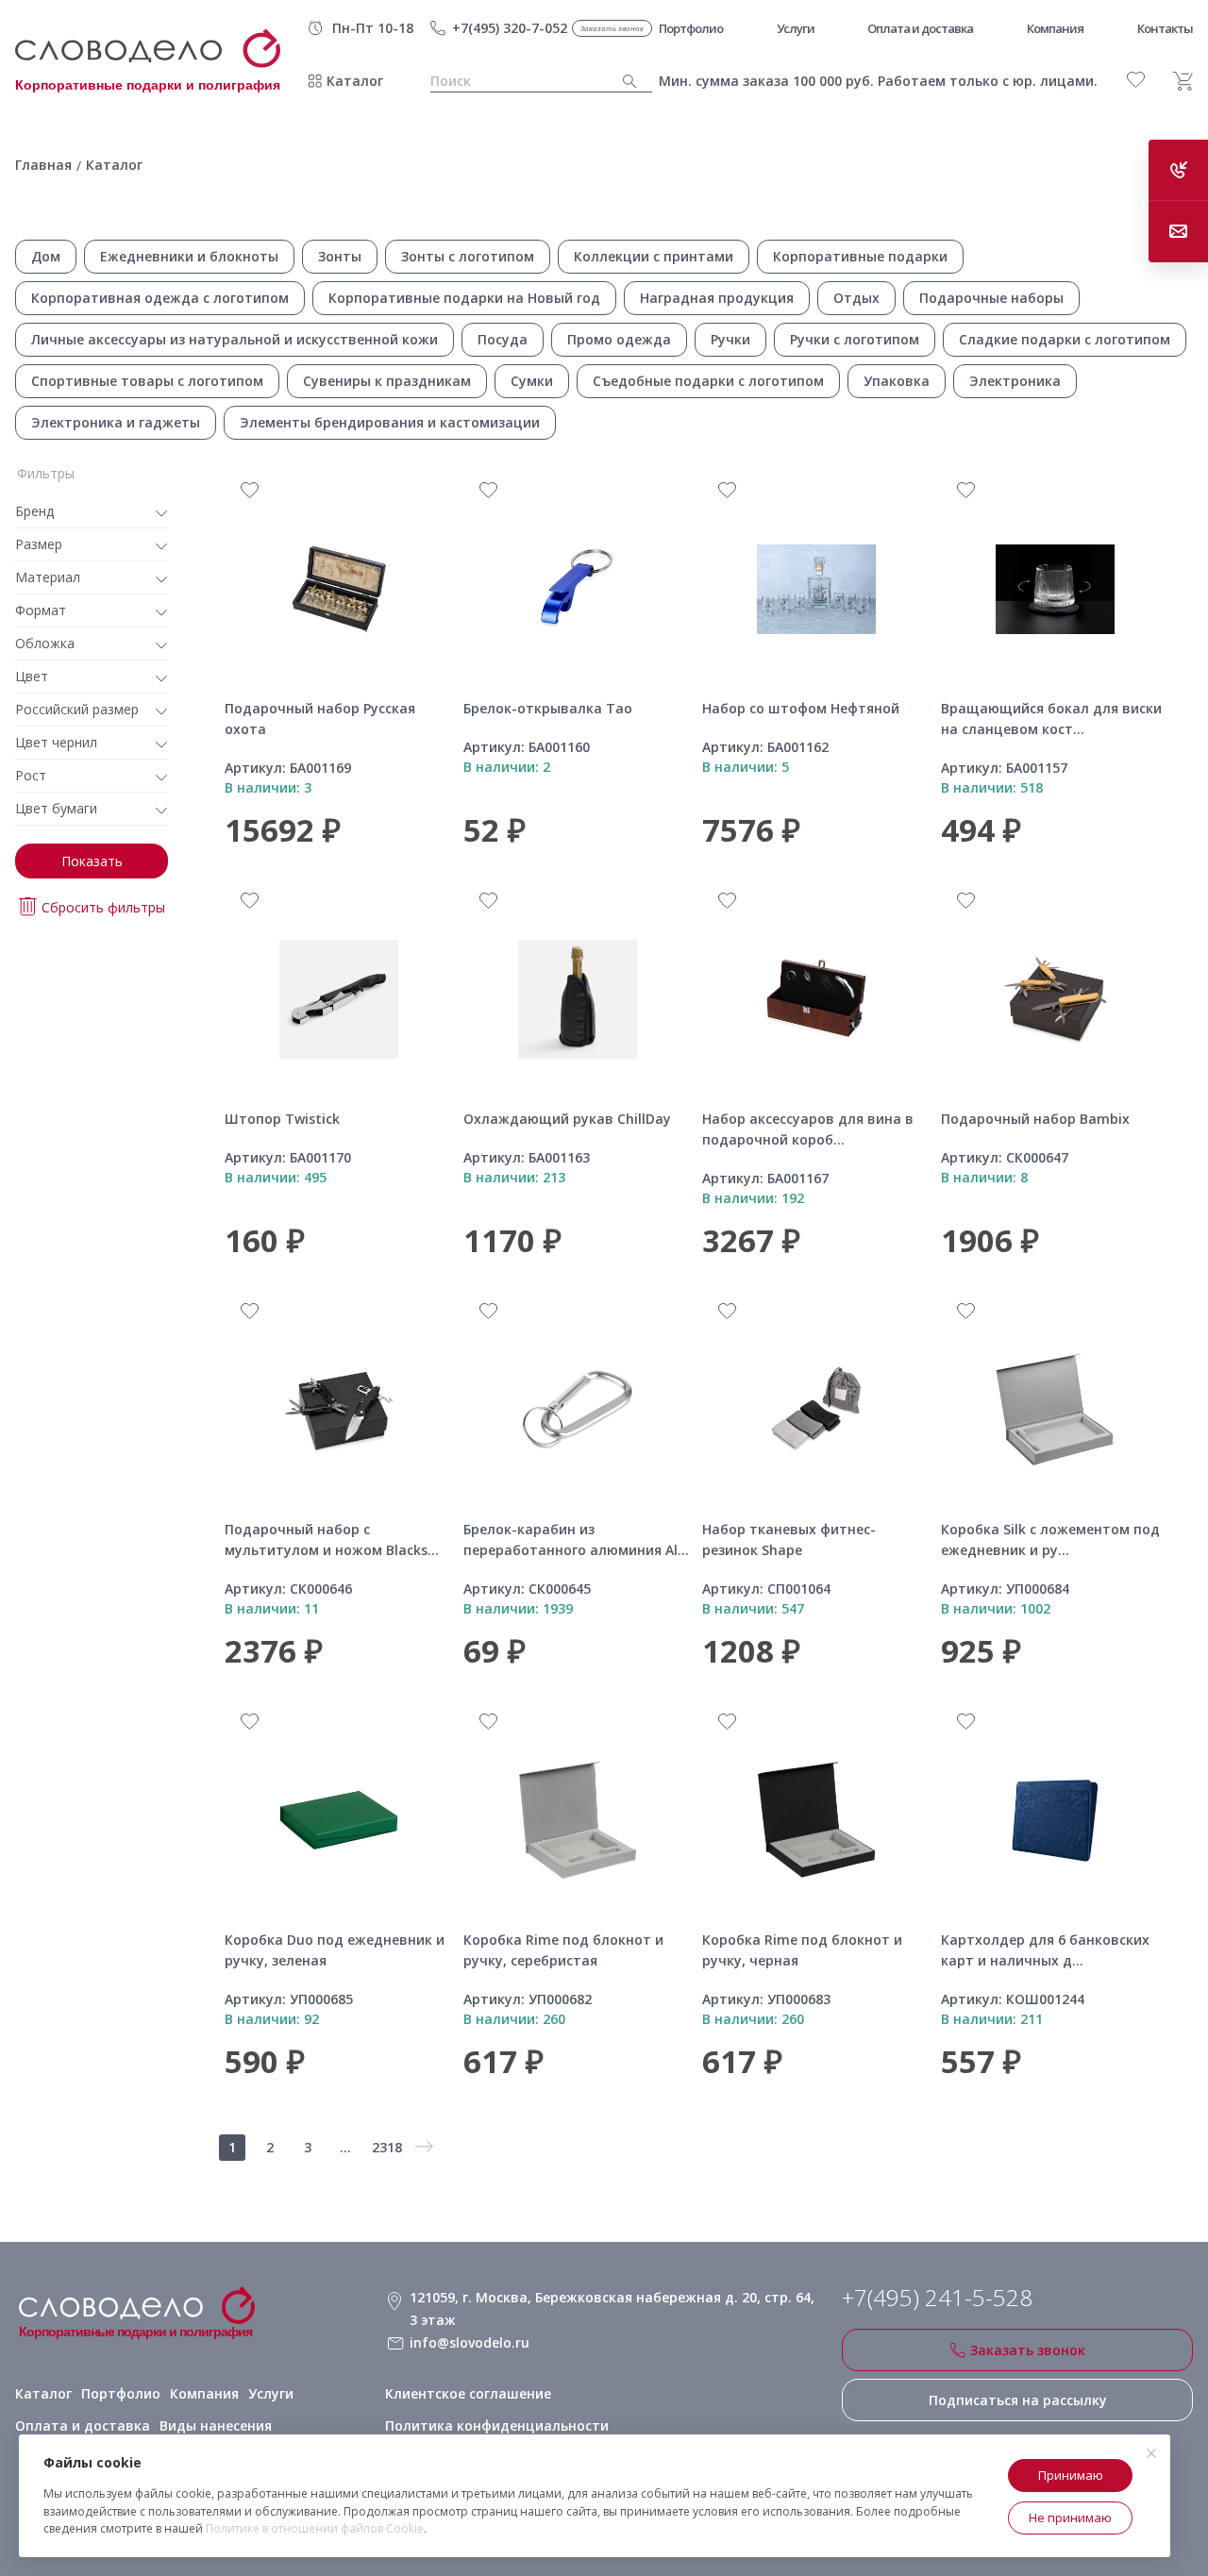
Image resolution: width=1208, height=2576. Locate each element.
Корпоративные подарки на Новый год (464, 298)
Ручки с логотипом (855, 339)
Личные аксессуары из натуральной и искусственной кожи (235, 339)
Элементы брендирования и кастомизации (390, 422)
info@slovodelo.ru (470, 2342)
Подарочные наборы (991, 298)
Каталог (355, 81)
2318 (387, 2147)
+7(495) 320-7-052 (510, 28)
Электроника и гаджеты (116, 422)
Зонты (340, 256)
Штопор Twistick (282, 1119)
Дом (46, 256)
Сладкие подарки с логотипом (1065, 339)
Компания (204, 2393)
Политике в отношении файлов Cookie (315, 2528)
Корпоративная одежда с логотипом (160, 298)
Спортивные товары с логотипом (147, 381)
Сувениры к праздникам (387, 381)
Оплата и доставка (83, 2425)
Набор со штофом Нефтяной (801, 708)
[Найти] (630, 82)
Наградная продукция (717, 298)
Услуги (271, 2393)
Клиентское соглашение (468, 2393)
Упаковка (897, 381)
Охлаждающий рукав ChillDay (567, 1119)
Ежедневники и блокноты (189, 256)
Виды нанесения (216, 2425)
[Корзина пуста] (1183, 81)
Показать (92, 861)
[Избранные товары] (1136, 80)
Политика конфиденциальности (497, 2425)
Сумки (532, 381)
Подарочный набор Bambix (1035, 1119)
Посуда (503, 339)
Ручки (730, 339)
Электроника (1015, 381)
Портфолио (121, 2393)
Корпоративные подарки (860, 256)
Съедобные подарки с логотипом (708, 381)
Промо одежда (619, 339)
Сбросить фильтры (103, 907)
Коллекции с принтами (654, 256)
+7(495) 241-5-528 (937, 2298)
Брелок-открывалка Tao (548, 708)
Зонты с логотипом (468, 256)
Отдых (856, 298)
